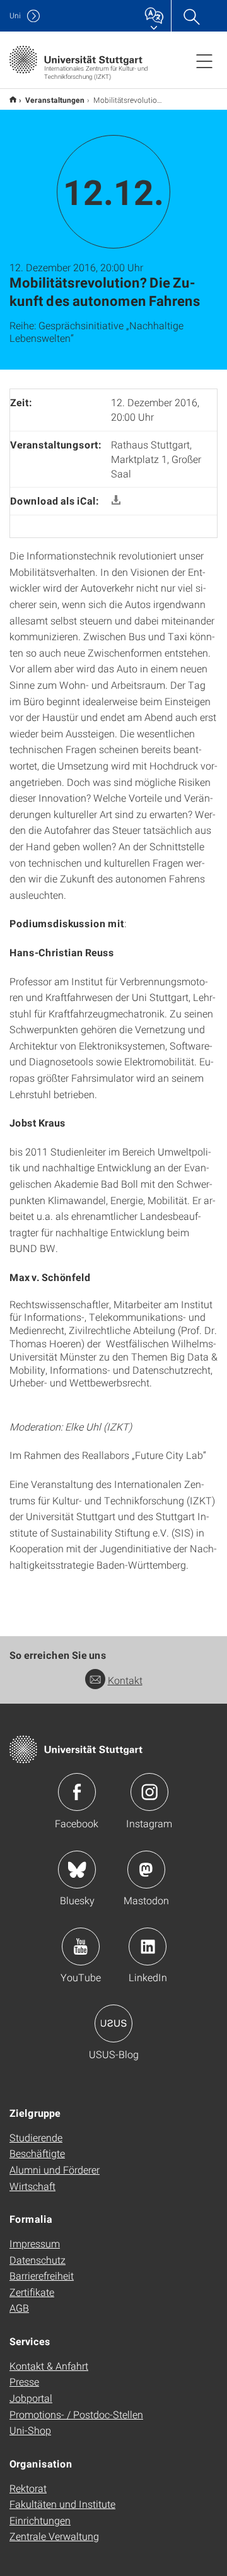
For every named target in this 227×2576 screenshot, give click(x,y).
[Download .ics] (116, 501)
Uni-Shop (30, 2430)
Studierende (36, 2137)
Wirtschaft (32, 2186)
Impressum (35, 2243)
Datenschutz (38, 2260)
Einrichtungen (40, 2520)
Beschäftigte (37, 2153)
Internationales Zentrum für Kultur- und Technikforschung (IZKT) (13, 99)
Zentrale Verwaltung (54, 2536)
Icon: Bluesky (77, 1870)
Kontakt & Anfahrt (49, 2366)
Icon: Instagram (149, 1792)
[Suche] (191, 16)
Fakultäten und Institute (62, 2504)
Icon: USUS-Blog (113, 2023)
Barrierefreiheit (42, 2275)
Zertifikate (32, 2292)
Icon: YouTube (81, 1947)
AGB (19, 2308)
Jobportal (31, 2398)
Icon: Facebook (77, 1792)
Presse (24, 2381)
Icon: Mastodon (146, 1870)
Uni (15, 15)
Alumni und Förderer (55, 2169)
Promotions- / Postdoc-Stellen (76, 2414)
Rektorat (28, 2488)
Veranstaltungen (55, 100)
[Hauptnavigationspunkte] (204, 61)
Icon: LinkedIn (148, 1947)
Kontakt (125, 1680)
